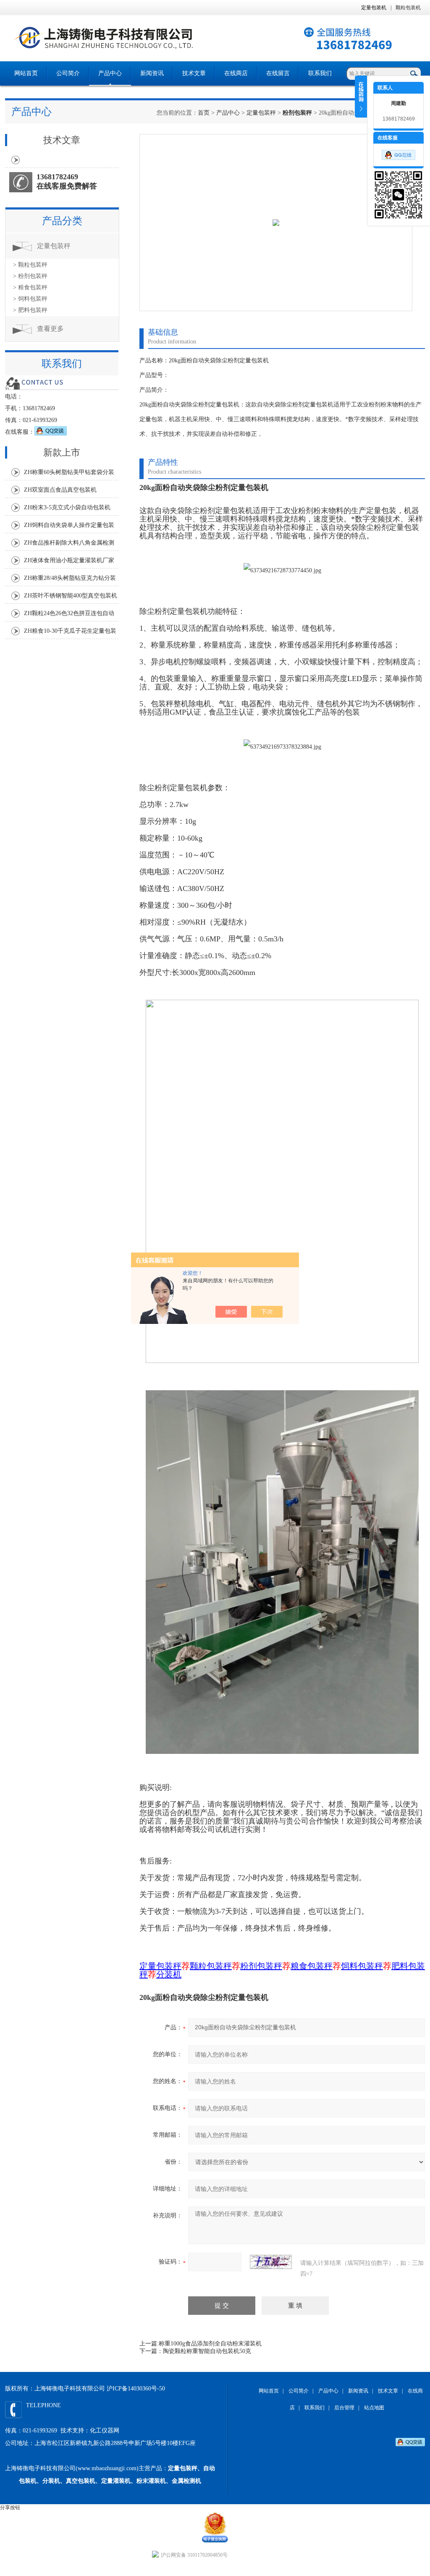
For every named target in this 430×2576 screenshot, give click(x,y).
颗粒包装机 (408, 8)
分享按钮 (10, 2508)
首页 (204, 113)
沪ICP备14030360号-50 (136, 2389)
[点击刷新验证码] (271, 2262)
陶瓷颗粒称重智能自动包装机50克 (207, 2351)
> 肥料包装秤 (30, 310)
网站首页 (26, 73)
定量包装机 (374, 8)
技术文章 (194, 73)
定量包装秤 (261, 113)
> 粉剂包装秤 (30, 276)
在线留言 (278, 73)
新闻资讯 (152, 73)
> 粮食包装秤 (30, 287)
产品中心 (110, 73)
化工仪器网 (105, 2431)
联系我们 (320, 73)
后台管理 (344, 2408)
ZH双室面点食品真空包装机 (60, 490)
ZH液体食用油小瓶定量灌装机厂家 (69, 560)
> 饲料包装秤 (30, 299)
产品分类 (62, 221)
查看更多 (50, 329)
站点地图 (374, 2408)
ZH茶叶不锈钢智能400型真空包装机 (71, 596)
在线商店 (236, 73)
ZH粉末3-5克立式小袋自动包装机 (67, 507)
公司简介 (68, 73)
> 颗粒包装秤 (30, 265)
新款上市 (62, 452)
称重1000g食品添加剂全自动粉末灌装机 (210, 2344)
